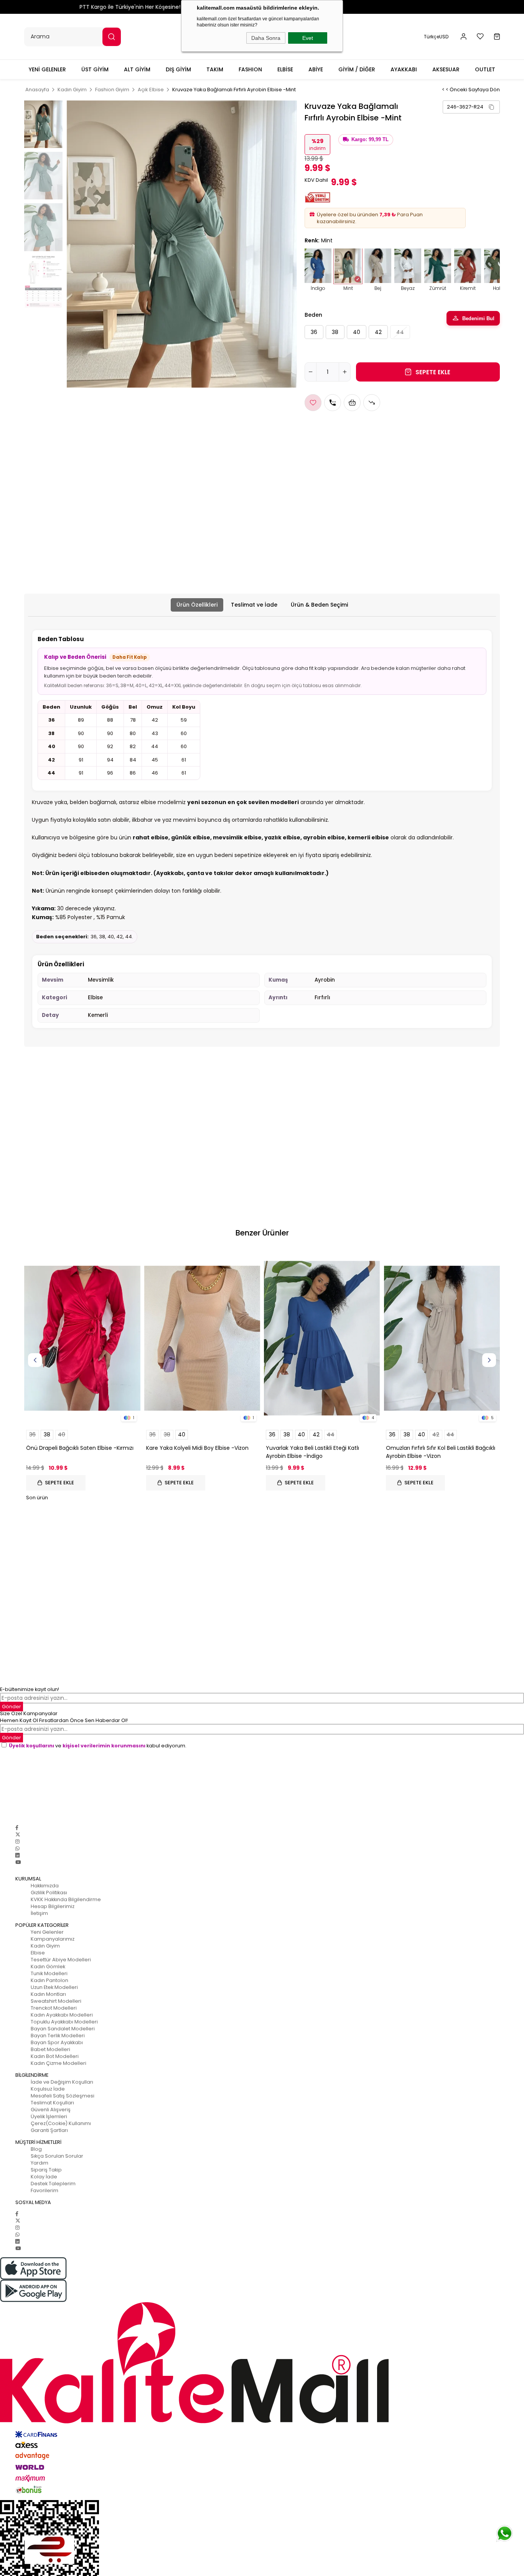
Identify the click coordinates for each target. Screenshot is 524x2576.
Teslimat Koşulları (52, 2103)
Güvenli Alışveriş (51, 2110)
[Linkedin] (17, 1855)
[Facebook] (17, 1828)
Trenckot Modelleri (54, 2008)
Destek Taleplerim (53, 2184)
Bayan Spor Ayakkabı (57, 2042)
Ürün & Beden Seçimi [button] (319, 605)
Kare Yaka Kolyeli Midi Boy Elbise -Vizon (197, 1448)
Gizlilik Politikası (49, 1893)
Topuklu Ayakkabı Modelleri (64, 2022)
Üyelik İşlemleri (49, 2116)
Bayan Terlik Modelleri (58, 2036)
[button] (464, 37)
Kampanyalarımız (53, 1939)
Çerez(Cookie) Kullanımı (61, 2123)
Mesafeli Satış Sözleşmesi (63, 2096)
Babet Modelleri (50, 2049)
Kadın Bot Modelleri (55, 2056)
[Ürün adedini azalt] (311, 372)
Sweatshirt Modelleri (56, 2001)
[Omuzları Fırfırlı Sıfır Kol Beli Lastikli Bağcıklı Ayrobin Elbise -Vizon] (442, 1338)
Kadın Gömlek (48, 1967)
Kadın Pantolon (49, 1980)
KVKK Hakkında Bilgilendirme (66, 1899)
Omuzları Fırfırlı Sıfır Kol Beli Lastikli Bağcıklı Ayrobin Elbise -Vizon (441, 1452)
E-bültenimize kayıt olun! (30, 1689)
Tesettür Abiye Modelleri (61, 1960)
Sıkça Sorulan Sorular (57, 2156)
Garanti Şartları (49, 2130)
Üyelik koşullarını (31, 1746)
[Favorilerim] (480, 36)
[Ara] (112, 37)
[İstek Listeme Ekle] (352, 403)
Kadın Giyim (45, 1946)
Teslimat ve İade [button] (254, 605)
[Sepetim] (497, 37)
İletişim (39, 1913)
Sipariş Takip (46, 2170)
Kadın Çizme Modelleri (58, 2063)
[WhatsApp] (17, 1848)
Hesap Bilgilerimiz (53, 1906)
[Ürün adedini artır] (344, 372)
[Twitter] (18, 1835)
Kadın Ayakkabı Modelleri (62, 2015)
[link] (471, 107)
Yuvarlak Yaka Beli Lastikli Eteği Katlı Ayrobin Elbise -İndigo (312, 1452)
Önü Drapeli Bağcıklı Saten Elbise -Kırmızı (80, 1448)
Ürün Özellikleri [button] (197, 605)
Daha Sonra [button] (266, 38)
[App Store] (262, 2268)
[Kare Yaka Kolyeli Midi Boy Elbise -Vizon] (202, 1338)
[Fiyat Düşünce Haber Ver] (372, 403)
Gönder (12, 1738)
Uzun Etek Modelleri (54, 1987)
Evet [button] (308, 38)
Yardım (40, 2163)
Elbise (38, 1953)
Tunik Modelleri (49, 1973)
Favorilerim (44, 2190)
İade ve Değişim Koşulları (62, 2082)
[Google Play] (262, 2291)
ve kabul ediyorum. (98, 1746)
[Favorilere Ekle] (313, 403)
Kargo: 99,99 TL (370, 140)
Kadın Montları (48, 1994)
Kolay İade (44, 2177)
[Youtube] (18, 1862)
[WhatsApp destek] (504, 2533)
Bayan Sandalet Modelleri (63, 2029)
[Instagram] (17, 1842)
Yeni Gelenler (47, 1932)
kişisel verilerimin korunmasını (104, 1746)
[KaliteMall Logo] (262, 2363)
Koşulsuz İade (48, 2089)
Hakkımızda (45, 1886)
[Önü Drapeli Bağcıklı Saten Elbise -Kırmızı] (82, 1338)
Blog (36, 2149)
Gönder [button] (12, 1707)
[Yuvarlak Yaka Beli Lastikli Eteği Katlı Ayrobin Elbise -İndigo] (322, 1338)
